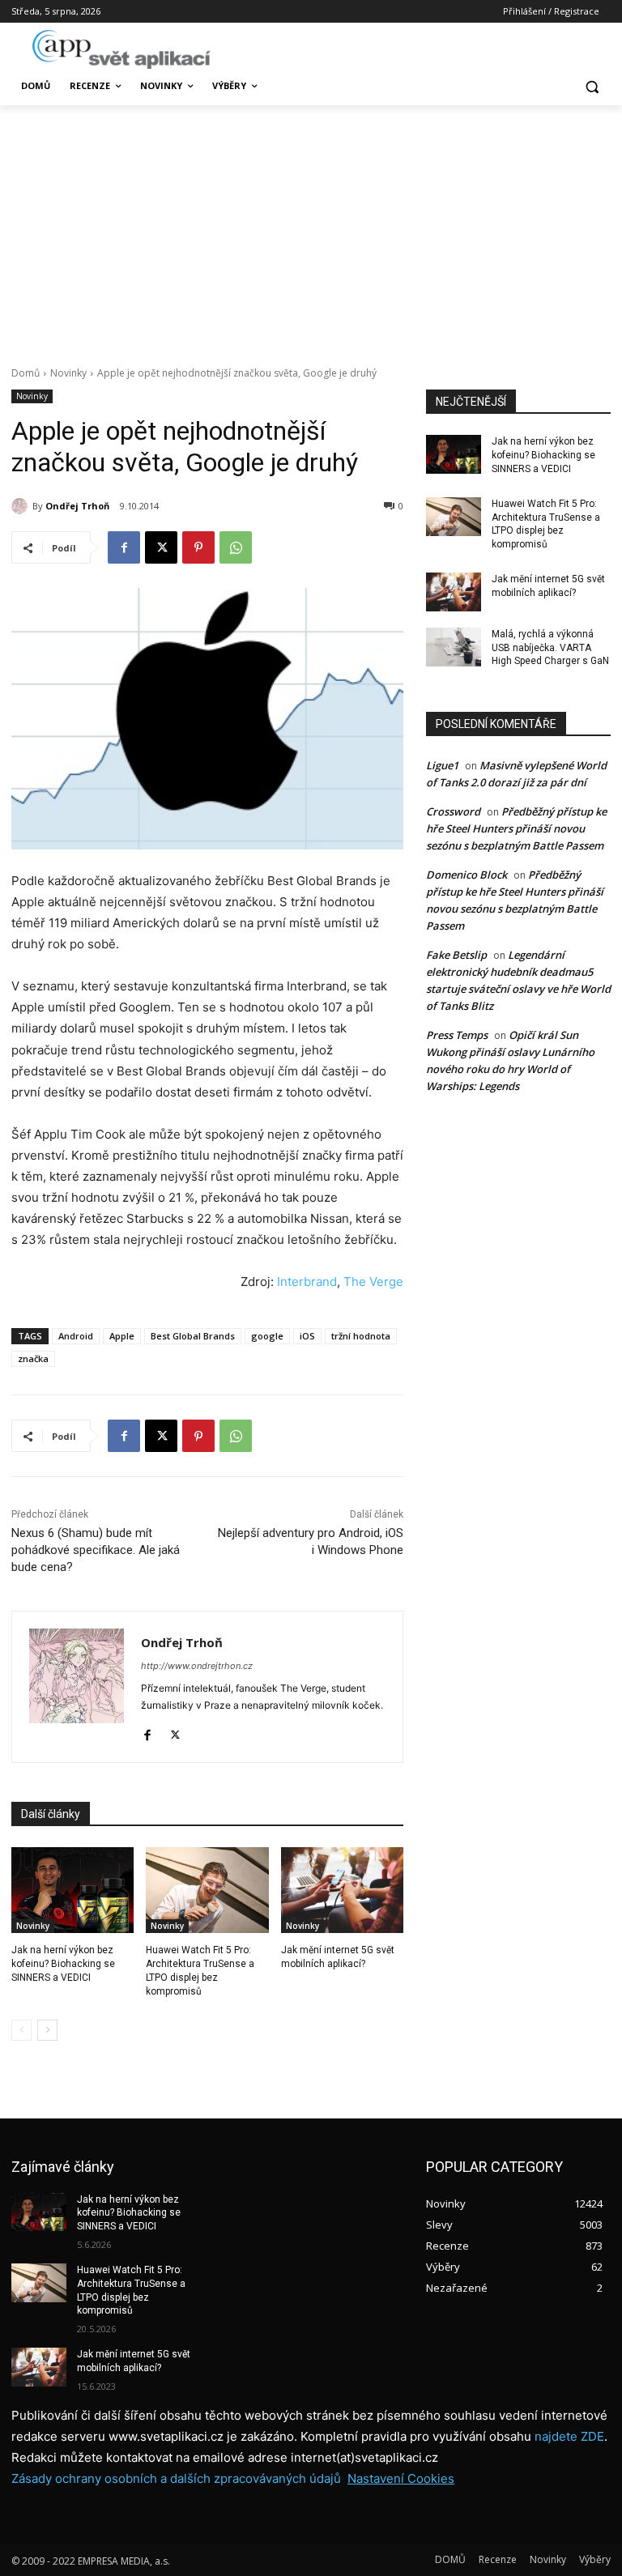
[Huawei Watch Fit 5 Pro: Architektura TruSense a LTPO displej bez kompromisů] (207, 1890)
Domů (26, 373)
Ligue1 (442, 765)
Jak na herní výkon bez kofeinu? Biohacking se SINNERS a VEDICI (63, 1964)
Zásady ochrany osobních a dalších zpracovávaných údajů (176, 2478)
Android (76, 1336)
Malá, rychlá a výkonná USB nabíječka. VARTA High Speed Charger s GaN (550, 648)
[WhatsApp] (236, 547)
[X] (161, 547)
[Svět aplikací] (121, 49)
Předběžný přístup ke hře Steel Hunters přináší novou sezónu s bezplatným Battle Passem (516, 828)
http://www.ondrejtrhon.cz (197, 1666)
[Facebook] (124, 547)
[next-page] (47, 2030)
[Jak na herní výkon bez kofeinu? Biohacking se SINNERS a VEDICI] (72, 1890)
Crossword (453, 811)
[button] (592, 86)
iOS (307, 1336)
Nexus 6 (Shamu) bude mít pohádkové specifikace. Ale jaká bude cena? (96, 1550)
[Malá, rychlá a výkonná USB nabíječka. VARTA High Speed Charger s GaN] (454, 647)
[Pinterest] (198, 547)
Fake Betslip (456, 955)
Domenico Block (466, 875)
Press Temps (457, 1035)
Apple (122, 1336)
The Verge (373, 1282)
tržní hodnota (361, 1336)
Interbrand (307, 1282)
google (267, 1336)
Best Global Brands (193, 1336)
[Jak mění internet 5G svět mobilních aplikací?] (342, 1890)
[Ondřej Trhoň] (22, 506)
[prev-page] (21, 2030)
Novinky (68, 373)
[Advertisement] (311, 227)
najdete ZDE (569, 2436)
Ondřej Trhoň (77, 506)
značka (33, 1358)
